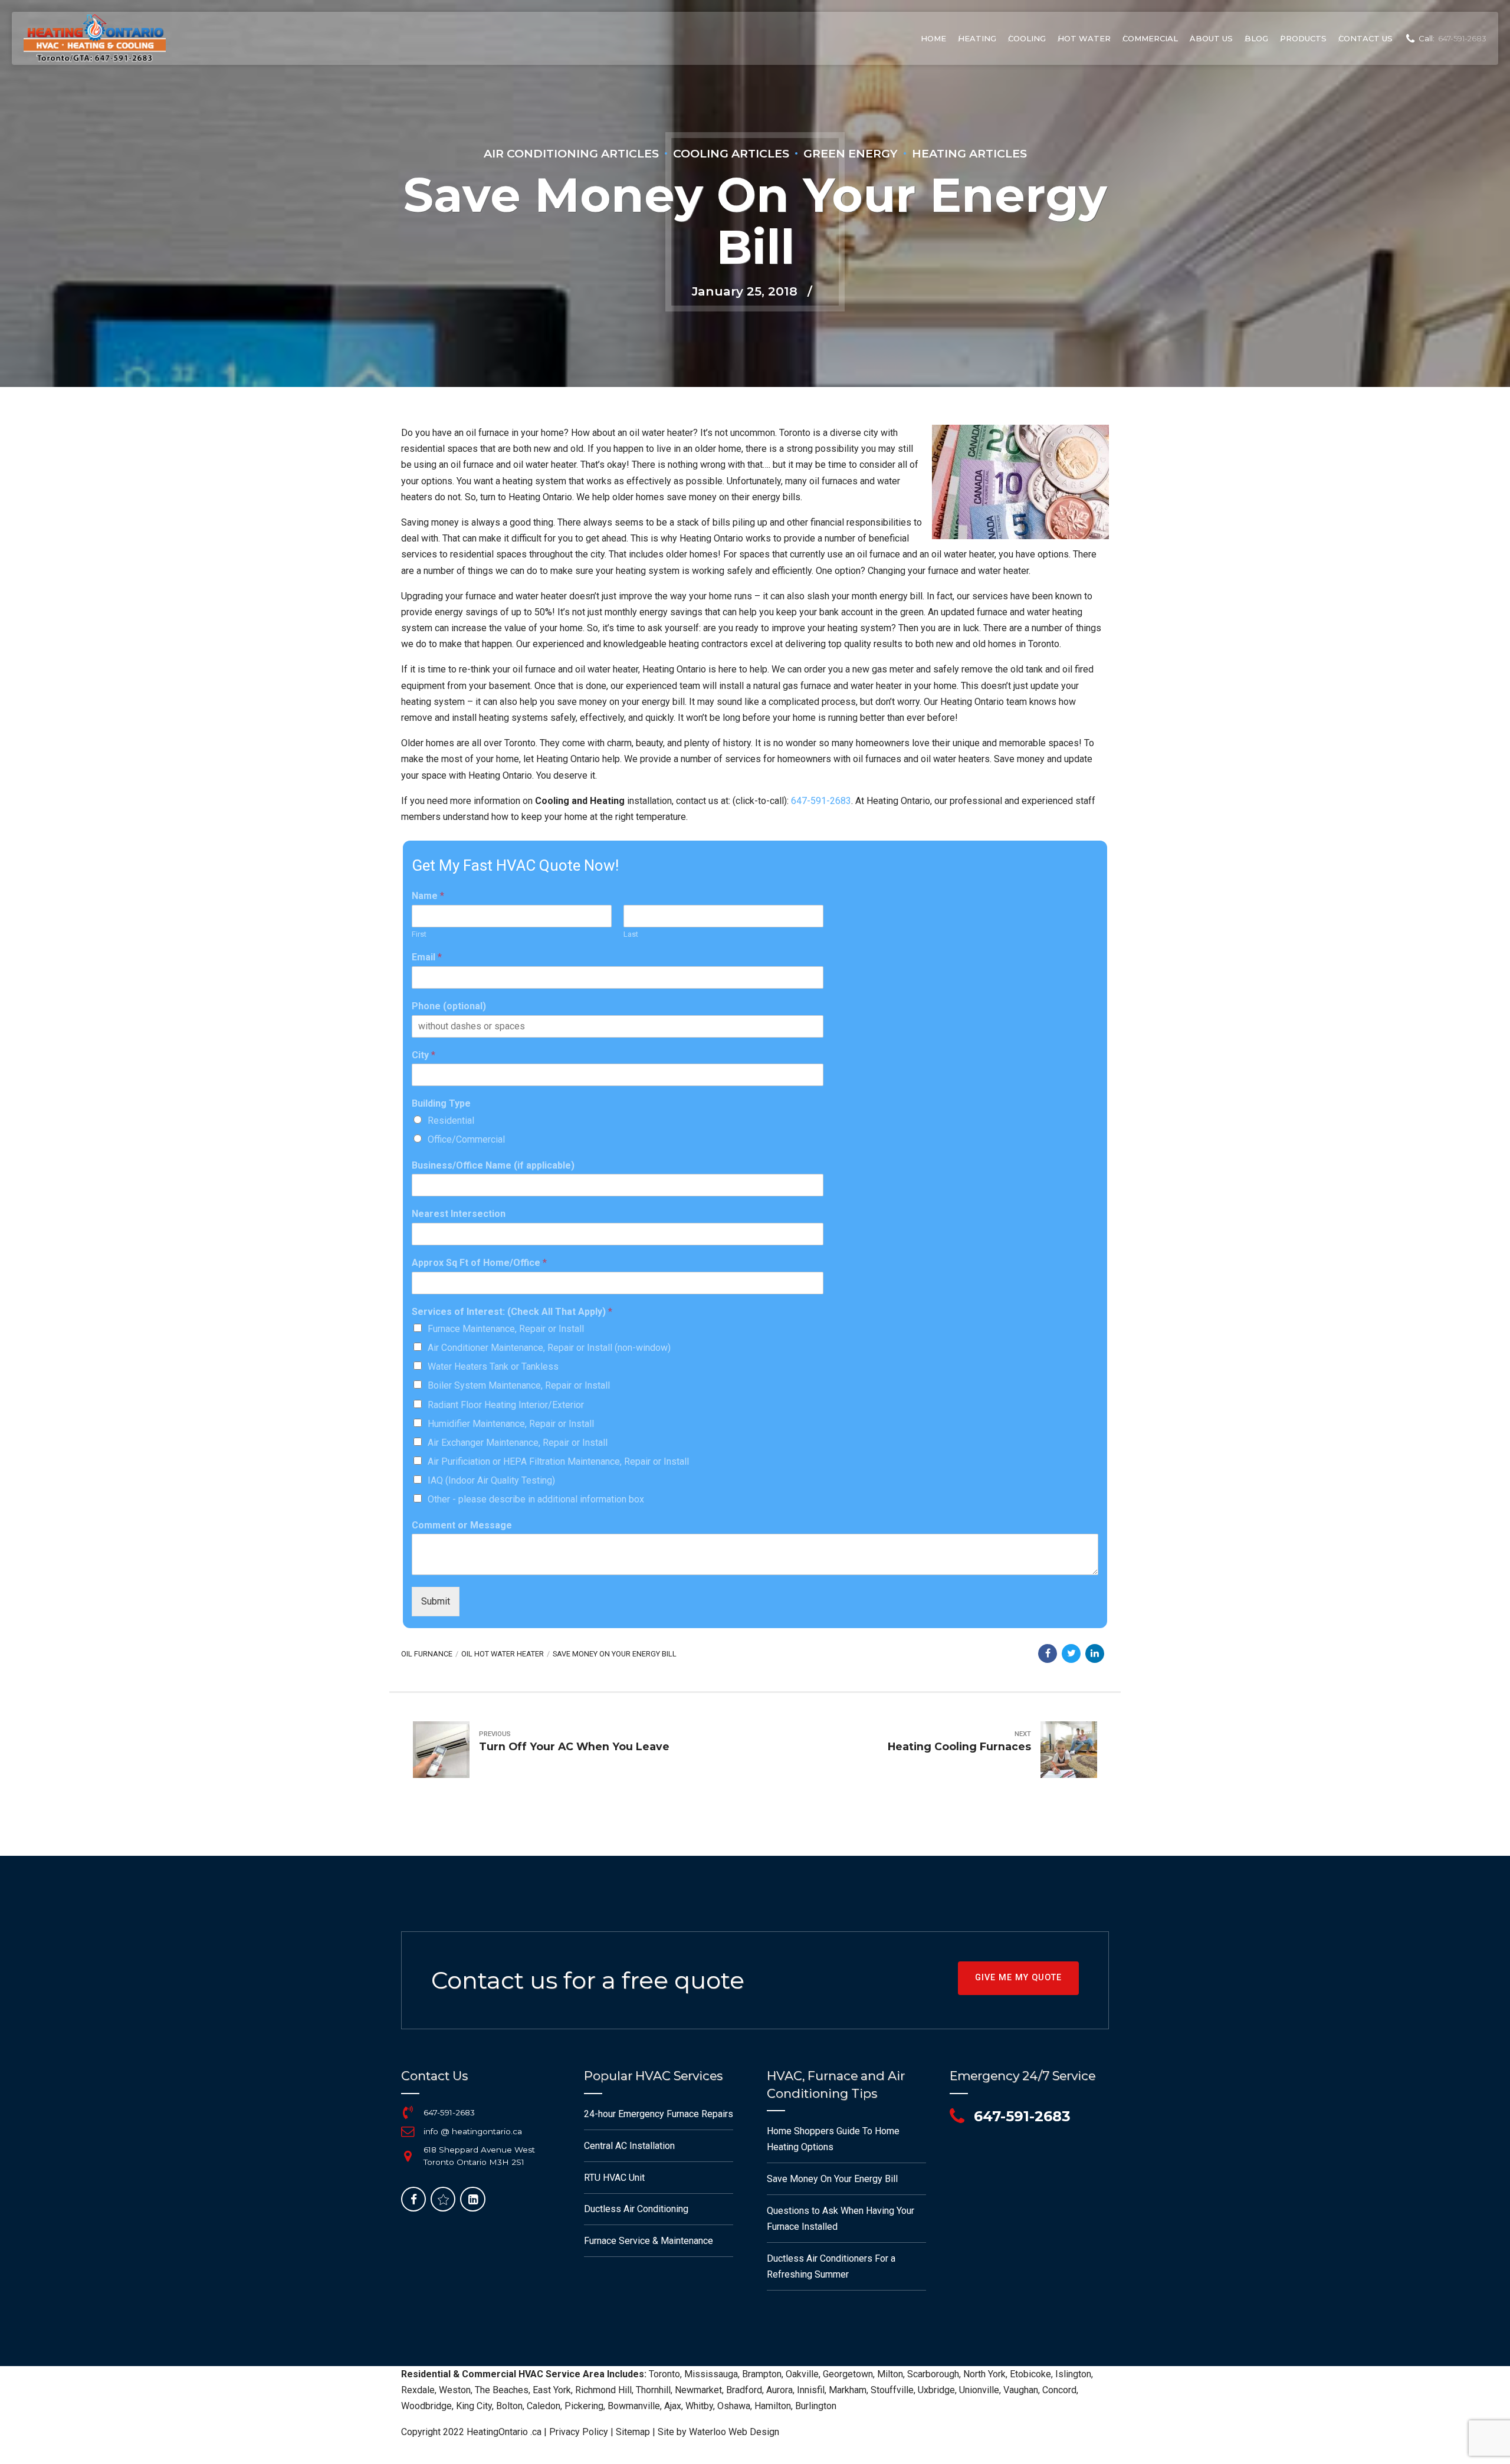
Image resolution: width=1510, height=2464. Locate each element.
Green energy (851, 153)
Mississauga (711, 2374)
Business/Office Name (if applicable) (493, 1165)
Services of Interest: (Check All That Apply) (512, 1312)
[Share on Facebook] (1048, 1653)
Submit (436, 1601)
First (419, 934)
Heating (977, 38)
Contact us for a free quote (588, 1980)
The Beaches (502, 2390)
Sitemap (633, 2432)
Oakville (802, 2374)
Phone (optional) (449, 1006)
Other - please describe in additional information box (536, 1499)
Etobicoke (1030, 2374)
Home (933, 38)
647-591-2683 (821, 801)
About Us (1211, 38)
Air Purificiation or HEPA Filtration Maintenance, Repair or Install (558, 1461)
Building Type (441, 1103)
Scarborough (933, 2374)
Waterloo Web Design (734, 2432)
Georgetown (848, 2374)
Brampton (762, 2374)
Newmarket (698, 2390)
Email (427, 957)
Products (1303, 38)
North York (984, 2374)
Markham (848, 2390)
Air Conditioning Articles (571, 153)
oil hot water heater (503, 1654)
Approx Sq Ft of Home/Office (479, 1263)
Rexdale (418, 2390)
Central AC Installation (629, 2146)
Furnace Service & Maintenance (649, 2241)
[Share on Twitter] (1071, 1653)
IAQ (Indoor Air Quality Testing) (491, 1480)
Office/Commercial (466, 1139)
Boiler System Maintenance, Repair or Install (519, 1385)
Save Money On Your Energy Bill (615, 1654)
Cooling (1027, 38)
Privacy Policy (579, 2432)
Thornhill (653, 2390)
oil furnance (427, 1654)
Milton (890, 2374)
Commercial (1150, 38)
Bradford (744, 2390)
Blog (1256, 38)
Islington (1073, 2374)
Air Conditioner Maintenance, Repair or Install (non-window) (549, 1348)
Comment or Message (462, 1525)
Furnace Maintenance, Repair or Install (506, 1329)
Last (631, 934)
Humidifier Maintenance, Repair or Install (511, 1424)
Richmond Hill (603, 2390)
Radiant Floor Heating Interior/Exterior (506, 1405)
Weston (455, 2390)
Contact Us (1365, 38)
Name (428, 896)
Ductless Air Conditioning (636, 2209)
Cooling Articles (731, 153)
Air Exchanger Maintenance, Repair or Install (518, 1443)
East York (552, 2390)
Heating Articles (969, 153)
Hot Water (1084, 38)
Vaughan (1021, 2390)
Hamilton (773, 2406)
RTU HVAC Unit (614, 2178)
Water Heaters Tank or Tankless (493, 1366)
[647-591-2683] (408, 2112)
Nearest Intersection (459, 1214)
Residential (451, 1121)
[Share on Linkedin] (1095, 1653)
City (424, 1055)
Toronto (664, 2374)
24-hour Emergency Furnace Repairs (659, 2114)
